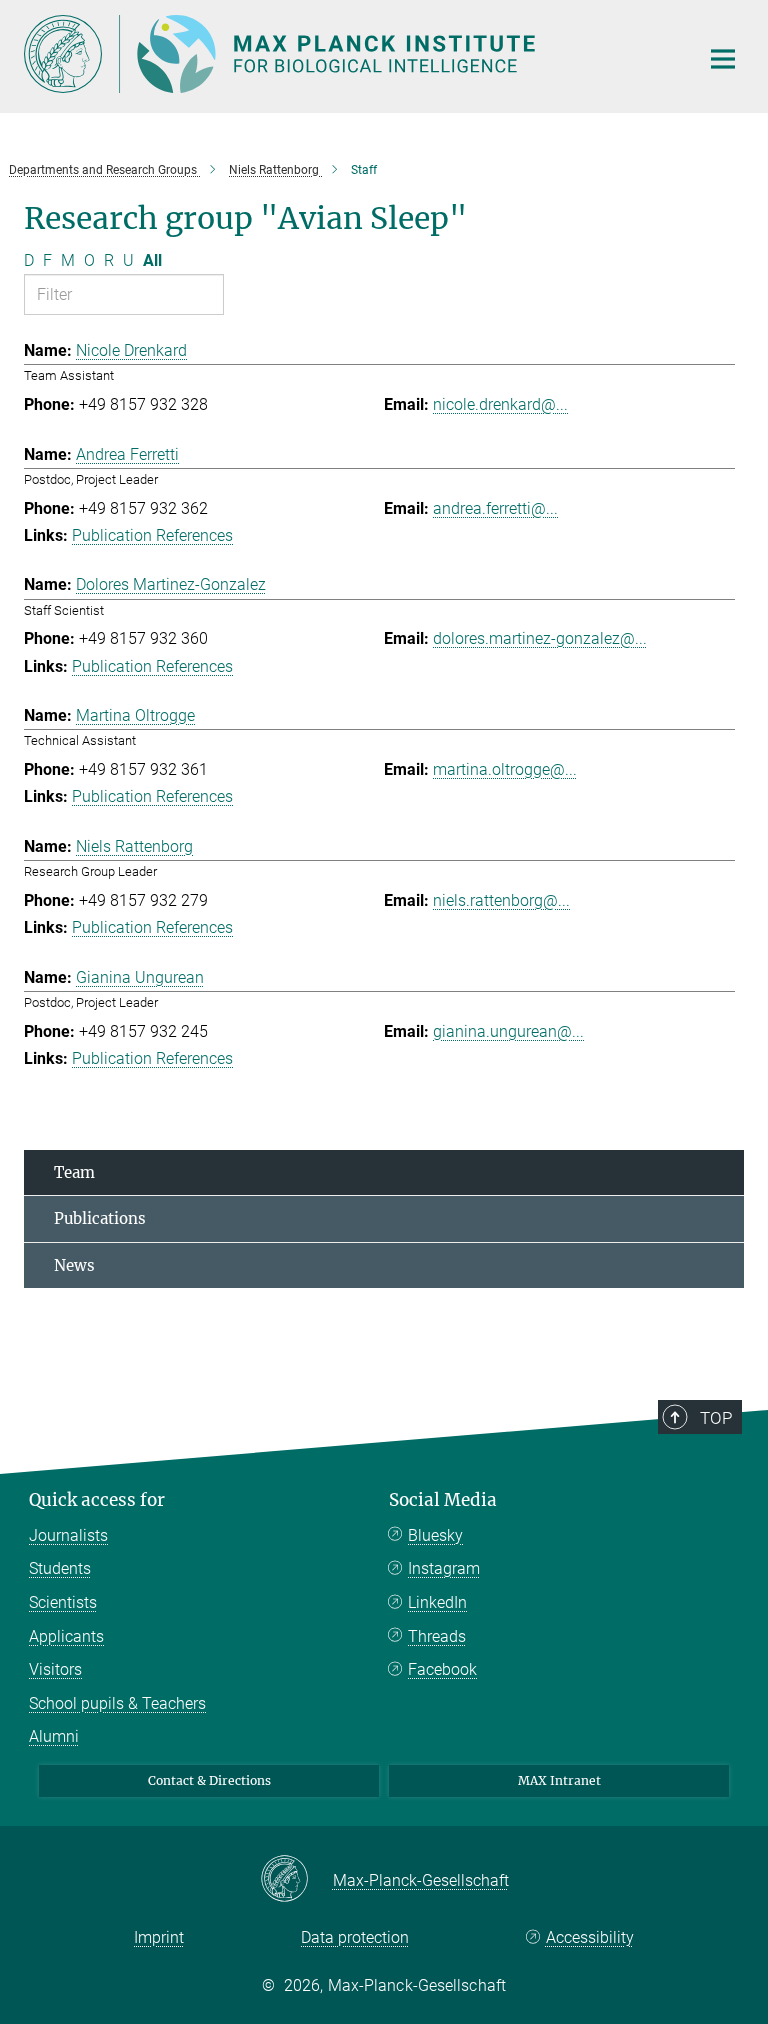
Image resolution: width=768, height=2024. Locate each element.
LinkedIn (437, 1602)
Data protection (355, 1937)
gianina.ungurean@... (508, 1031)
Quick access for (97, 1500)
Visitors (55, 1669)
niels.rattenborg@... (501, 900)
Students (60, 1568)
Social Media (443, 1500)
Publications (100, 1218)
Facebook (442, 1669)
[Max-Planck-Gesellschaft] (296, 1880)
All (152, 260)
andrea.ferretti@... (495, 508)
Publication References (152, 535)
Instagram (444, 1568)
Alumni (54, 1736)
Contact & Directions (209, 1780)
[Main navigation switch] (723, 59)
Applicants (66, 1636)
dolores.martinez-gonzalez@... (540, 638)
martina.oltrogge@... (505, 769)
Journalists (68, 1535)
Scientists (63, 1602)
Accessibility (590, 1937)
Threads (437, 1636)
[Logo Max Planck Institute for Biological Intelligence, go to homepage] (349, 54)
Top (716, 1418)
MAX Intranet (559, 1780)
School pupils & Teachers (117, 1703)
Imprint (159, 1937)
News (74, 1265)
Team (74, 1172)
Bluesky (435, 1535)
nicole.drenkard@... (500, 404)
